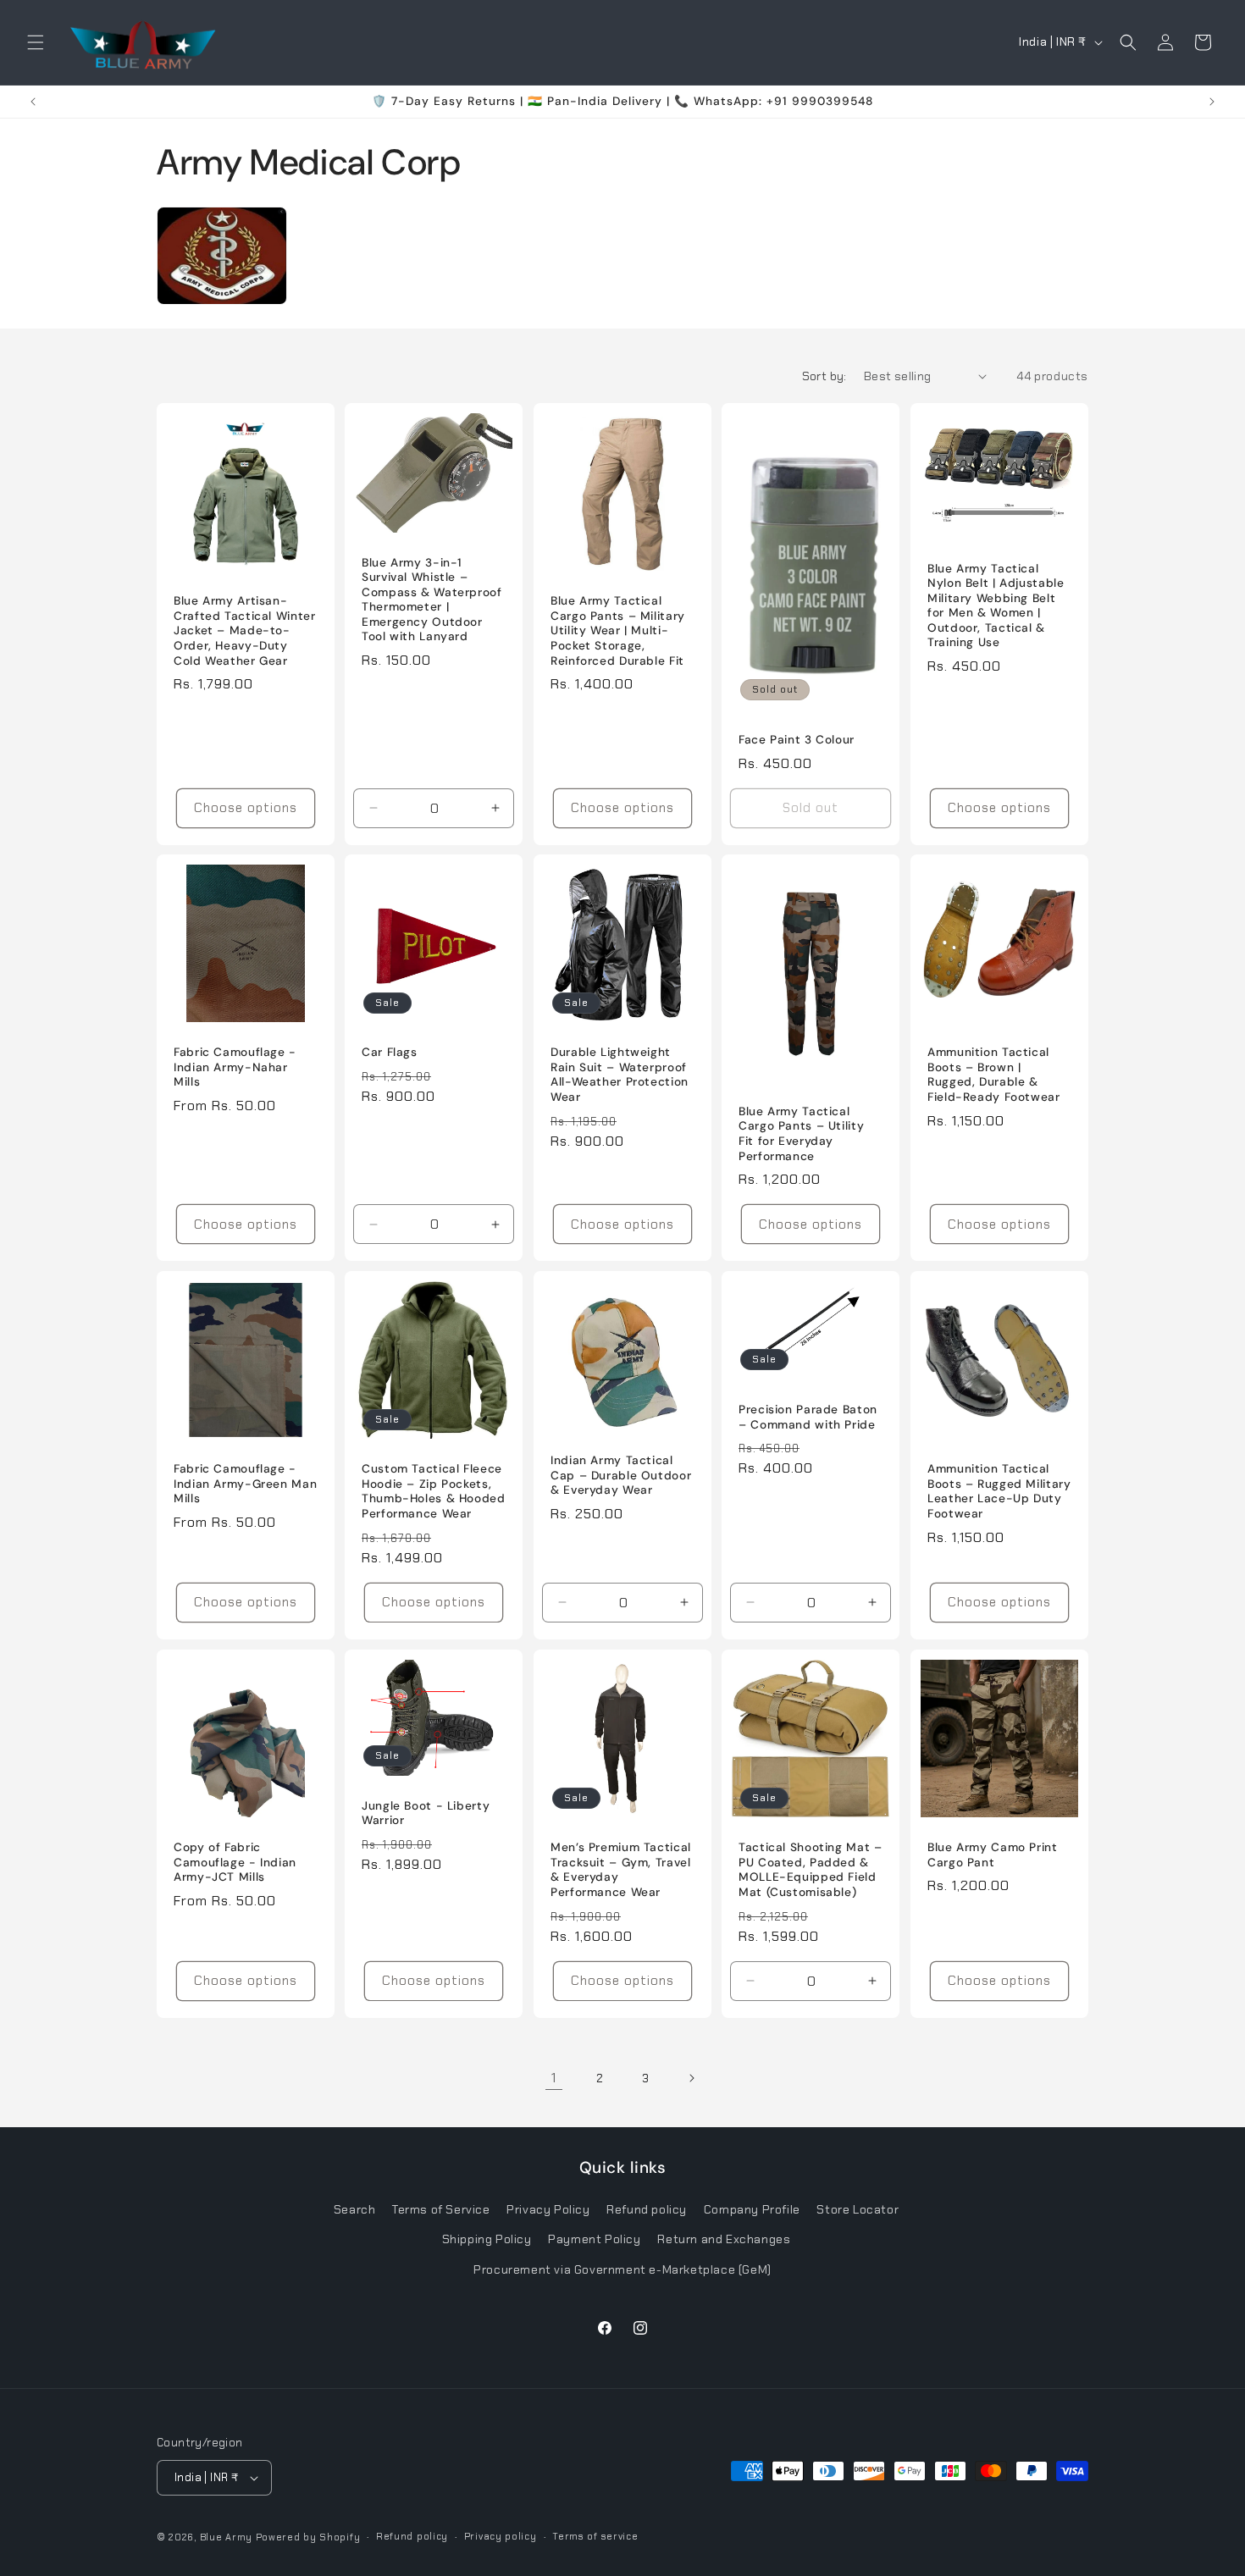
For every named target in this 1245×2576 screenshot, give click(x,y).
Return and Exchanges (724, 2240)
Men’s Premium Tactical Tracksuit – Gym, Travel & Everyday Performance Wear (621, 1870)
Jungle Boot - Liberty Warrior (426, 1813)
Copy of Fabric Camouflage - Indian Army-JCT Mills (235, 1862)
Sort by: (824, 376)
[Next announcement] (1212, 102)
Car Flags (390, 1052)
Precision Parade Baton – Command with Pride (808, 1417)
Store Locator (858, 2210)
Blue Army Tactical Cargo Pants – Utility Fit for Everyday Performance (801, 1134)
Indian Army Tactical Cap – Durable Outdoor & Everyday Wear (621, 1475)
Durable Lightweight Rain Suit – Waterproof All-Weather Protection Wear (620, 1075)
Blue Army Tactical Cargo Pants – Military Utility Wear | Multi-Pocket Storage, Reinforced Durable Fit (618, 630)
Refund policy (647, 2210)
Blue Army (226, 2537)
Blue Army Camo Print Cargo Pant (993, 1855)
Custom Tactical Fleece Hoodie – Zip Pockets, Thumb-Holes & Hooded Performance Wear (434, 1492)
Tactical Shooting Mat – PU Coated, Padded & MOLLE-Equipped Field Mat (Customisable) (811, 1870)
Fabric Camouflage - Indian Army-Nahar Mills (235, 1067)
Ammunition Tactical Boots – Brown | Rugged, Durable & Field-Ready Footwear (994, 1075)
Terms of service (595, 2537)
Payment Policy (594, 2240)
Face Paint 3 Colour (797, 740)
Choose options (246, 808)
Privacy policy (501, 2537)
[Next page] (691, 2078)
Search (355, 2210)
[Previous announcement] (33, 102)
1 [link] (554, 2078)
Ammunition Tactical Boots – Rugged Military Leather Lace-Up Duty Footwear (999, 1492)
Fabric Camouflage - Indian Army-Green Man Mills (245, 1484)
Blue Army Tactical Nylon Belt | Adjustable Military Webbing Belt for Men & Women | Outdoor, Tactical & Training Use (996, 605)
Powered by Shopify (308, 2537)
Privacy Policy (548, 2210)
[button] (36, 42)
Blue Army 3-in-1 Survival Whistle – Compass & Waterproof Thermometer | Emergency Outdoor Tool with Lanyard (432, 599)
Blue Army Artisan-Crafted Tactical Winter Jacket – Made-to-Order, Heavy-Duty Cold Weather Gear (245, 630)
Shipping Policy (487, 2240)
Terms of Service (441, 2210)
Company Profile (752, 2210)
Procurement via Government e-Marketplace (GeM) (622, 2269)
